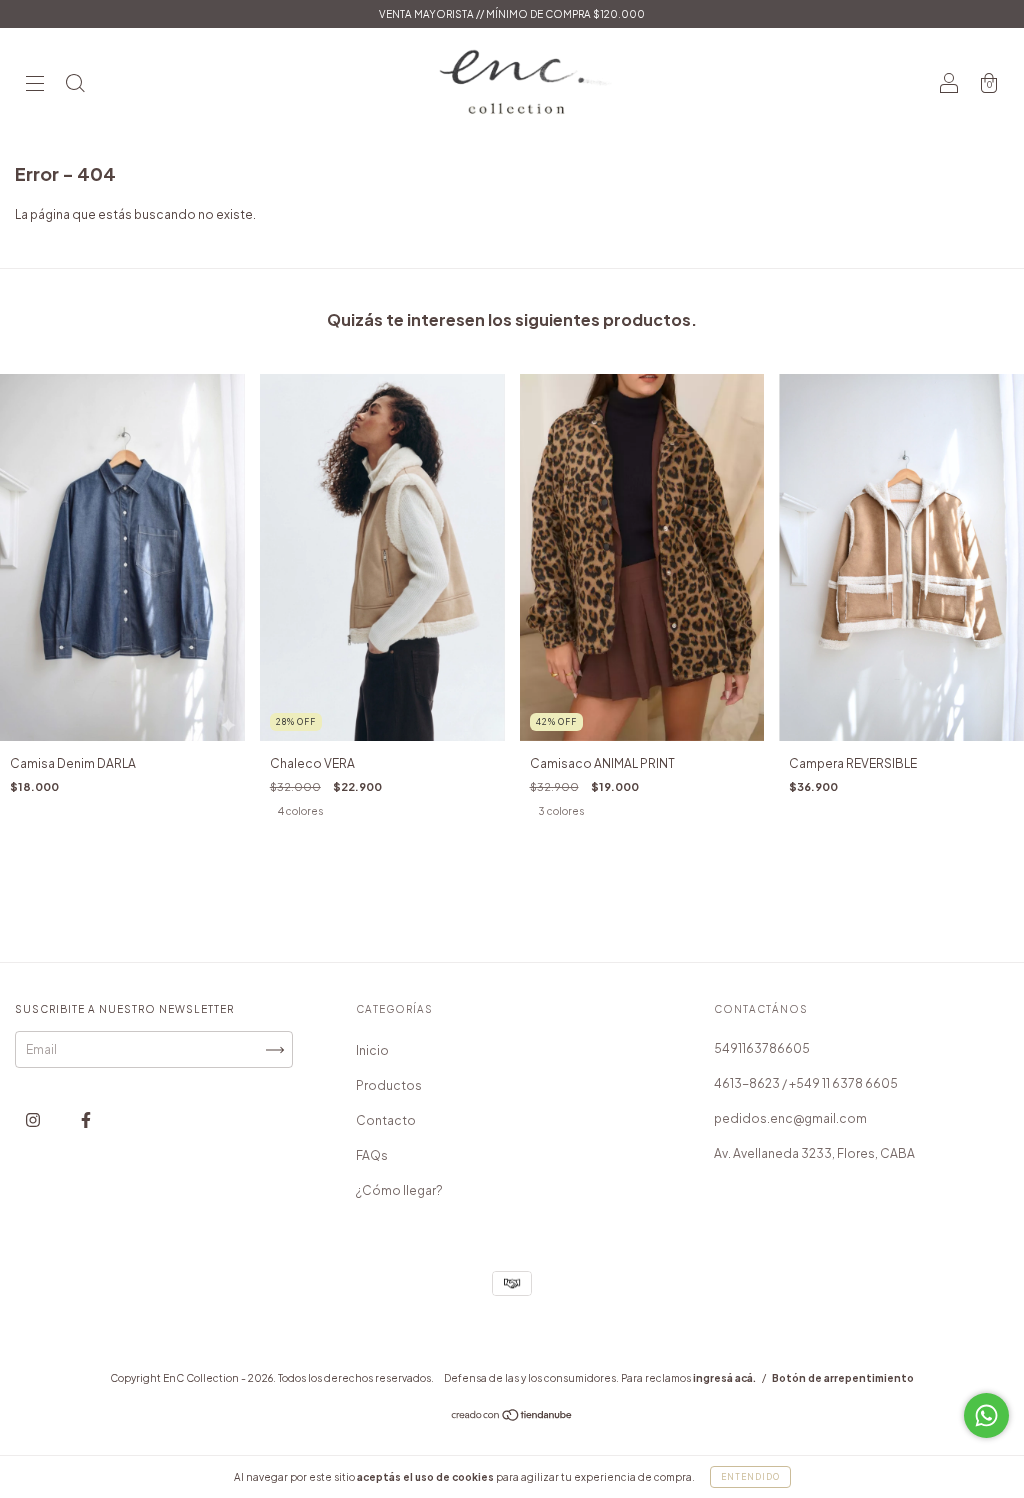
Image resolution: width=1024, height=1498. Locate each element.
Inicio (372, 1050)
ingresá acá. (724, 1378)
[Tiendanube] (512, 1417)
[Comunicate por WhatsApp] (986, 1415)
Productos (389, 1085)
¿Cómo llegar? (399, 1190)
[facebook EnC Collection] (86, 1120)
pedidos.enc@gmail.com (790, 1118)
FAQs (372, 1155)
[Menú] (35, 85)
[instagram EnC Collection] (34, 1120)
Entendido (750, 1477)
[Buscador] (75, 85)
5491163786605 (762, 1048)
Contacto (386, 1120)
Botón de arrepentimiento (843, 1378)
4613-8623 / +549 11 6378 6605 (806, 1083)
